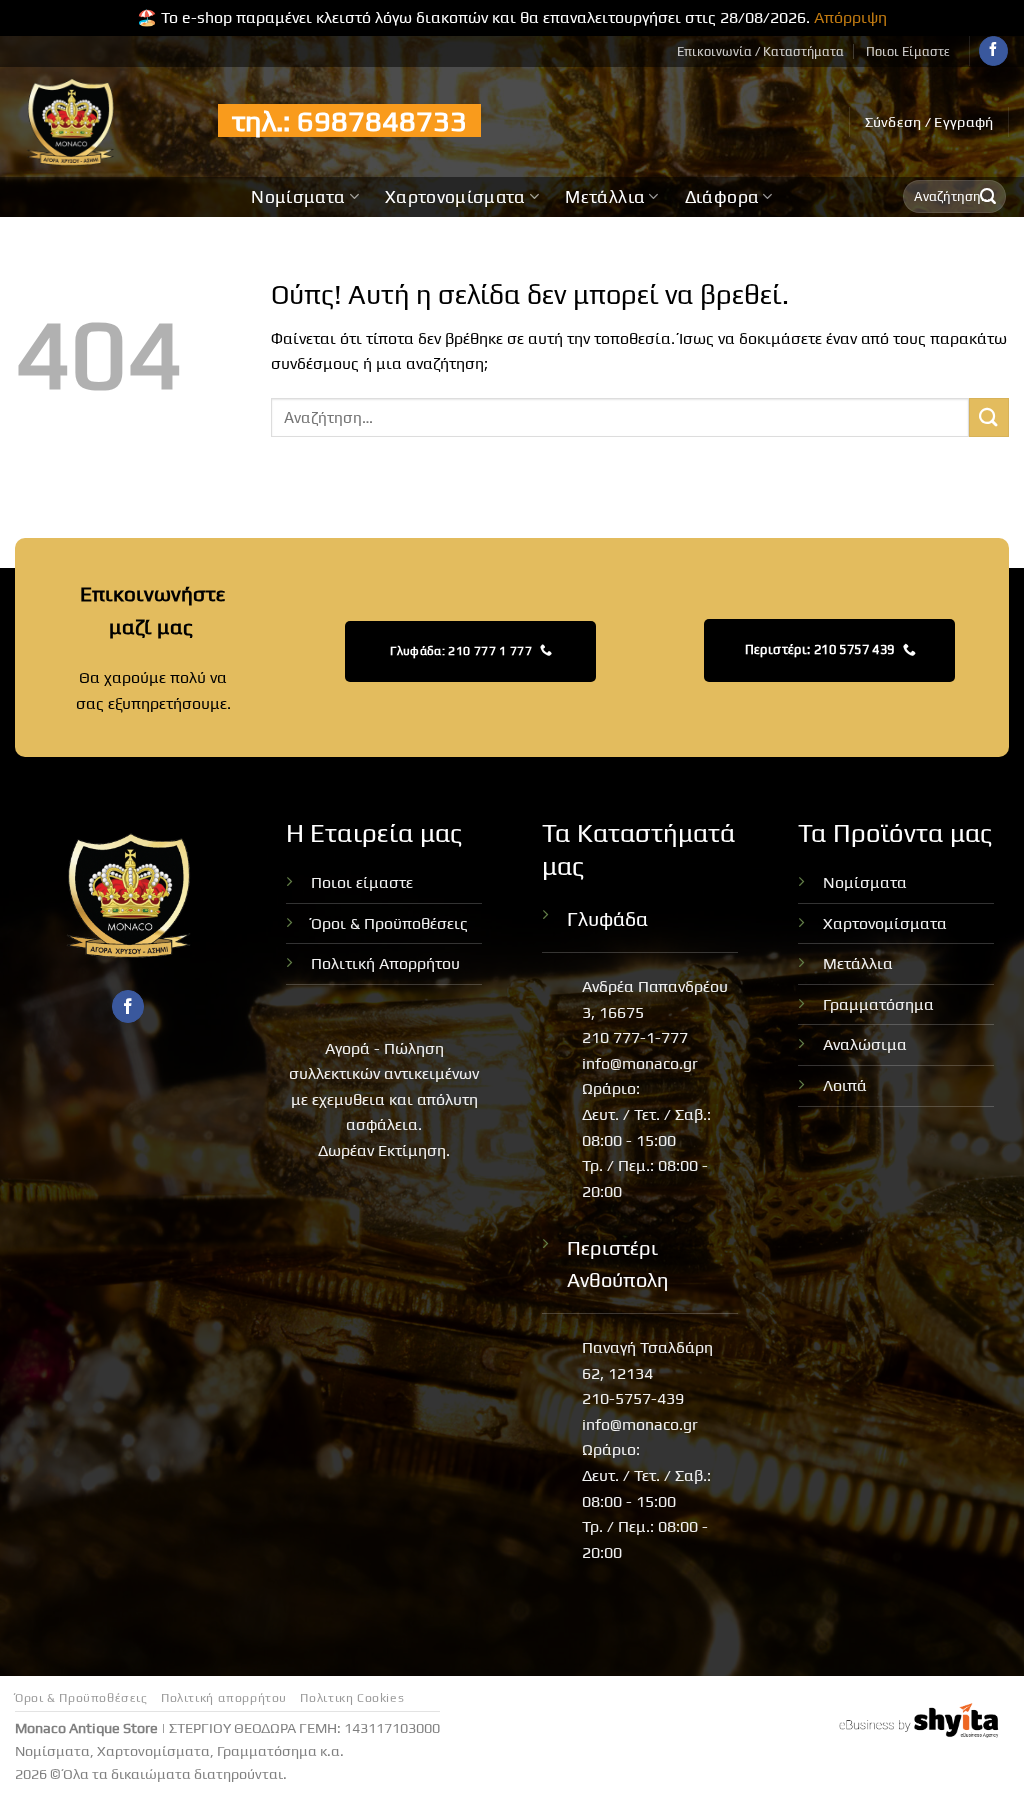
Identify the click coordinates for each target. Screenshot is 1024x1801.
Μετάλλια (605, 197)
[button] (929, 122)
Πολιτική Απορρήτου (385, 963)
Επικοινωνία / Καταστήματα (760, 51)
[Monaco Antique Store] (101, 122)
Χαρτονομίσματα (455, 197)
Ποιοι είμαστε (362, 882)
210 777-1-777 (635, 1037)
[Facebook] (993, 51)
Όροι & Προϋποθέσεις (389, 923)
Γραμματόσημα (878, 1004)
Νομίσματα (298, 197)
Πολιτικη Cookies (352, 1698)
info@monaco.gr (640, 1063)
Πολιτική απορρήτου (224, 1698)
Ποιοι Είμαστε (908, 51)
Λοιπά (845, 1085)
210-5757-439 (633, 1398)
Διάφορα (722, 197)
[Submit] (988, 197)
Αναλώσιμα (865, 1044)
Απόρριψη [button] (850, 17)
